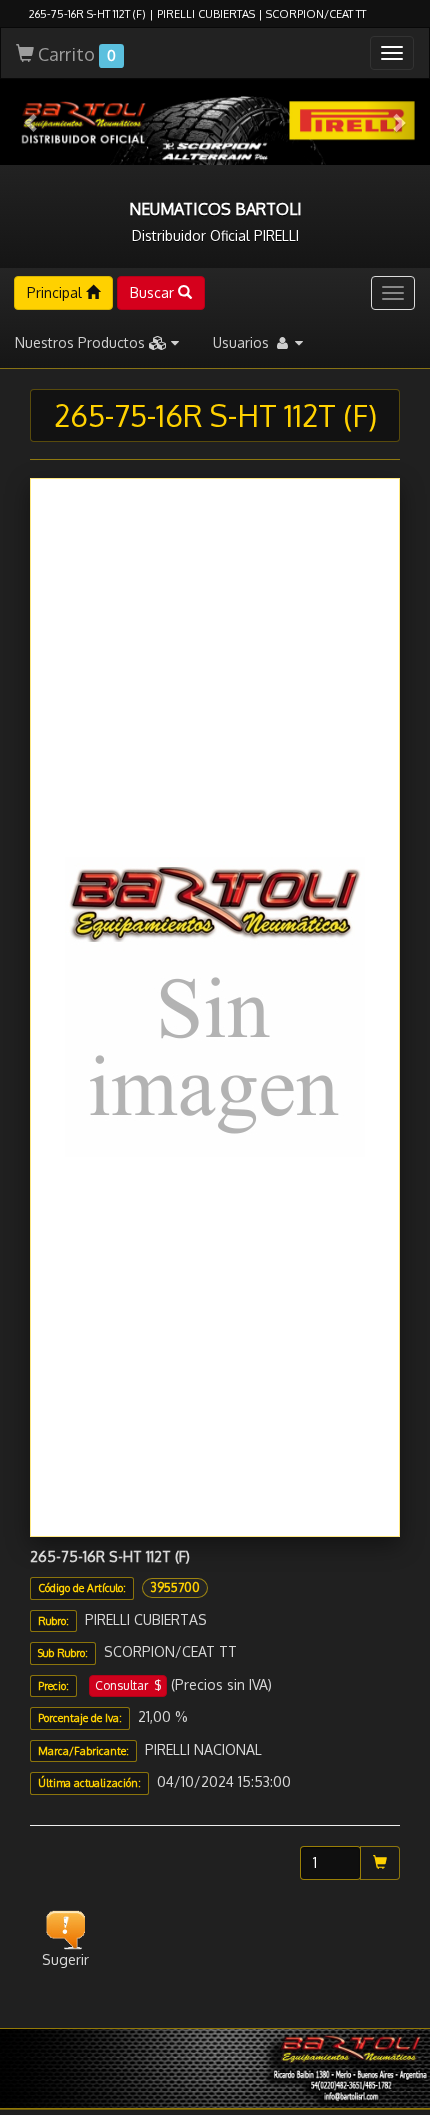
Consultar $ (128, 1685)
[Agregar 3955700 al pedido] (380, 1863)
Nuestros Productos (82, 342)
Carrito (75, 54)
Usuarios (243, 342)
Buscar (154, 292)
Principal (56, 292)
